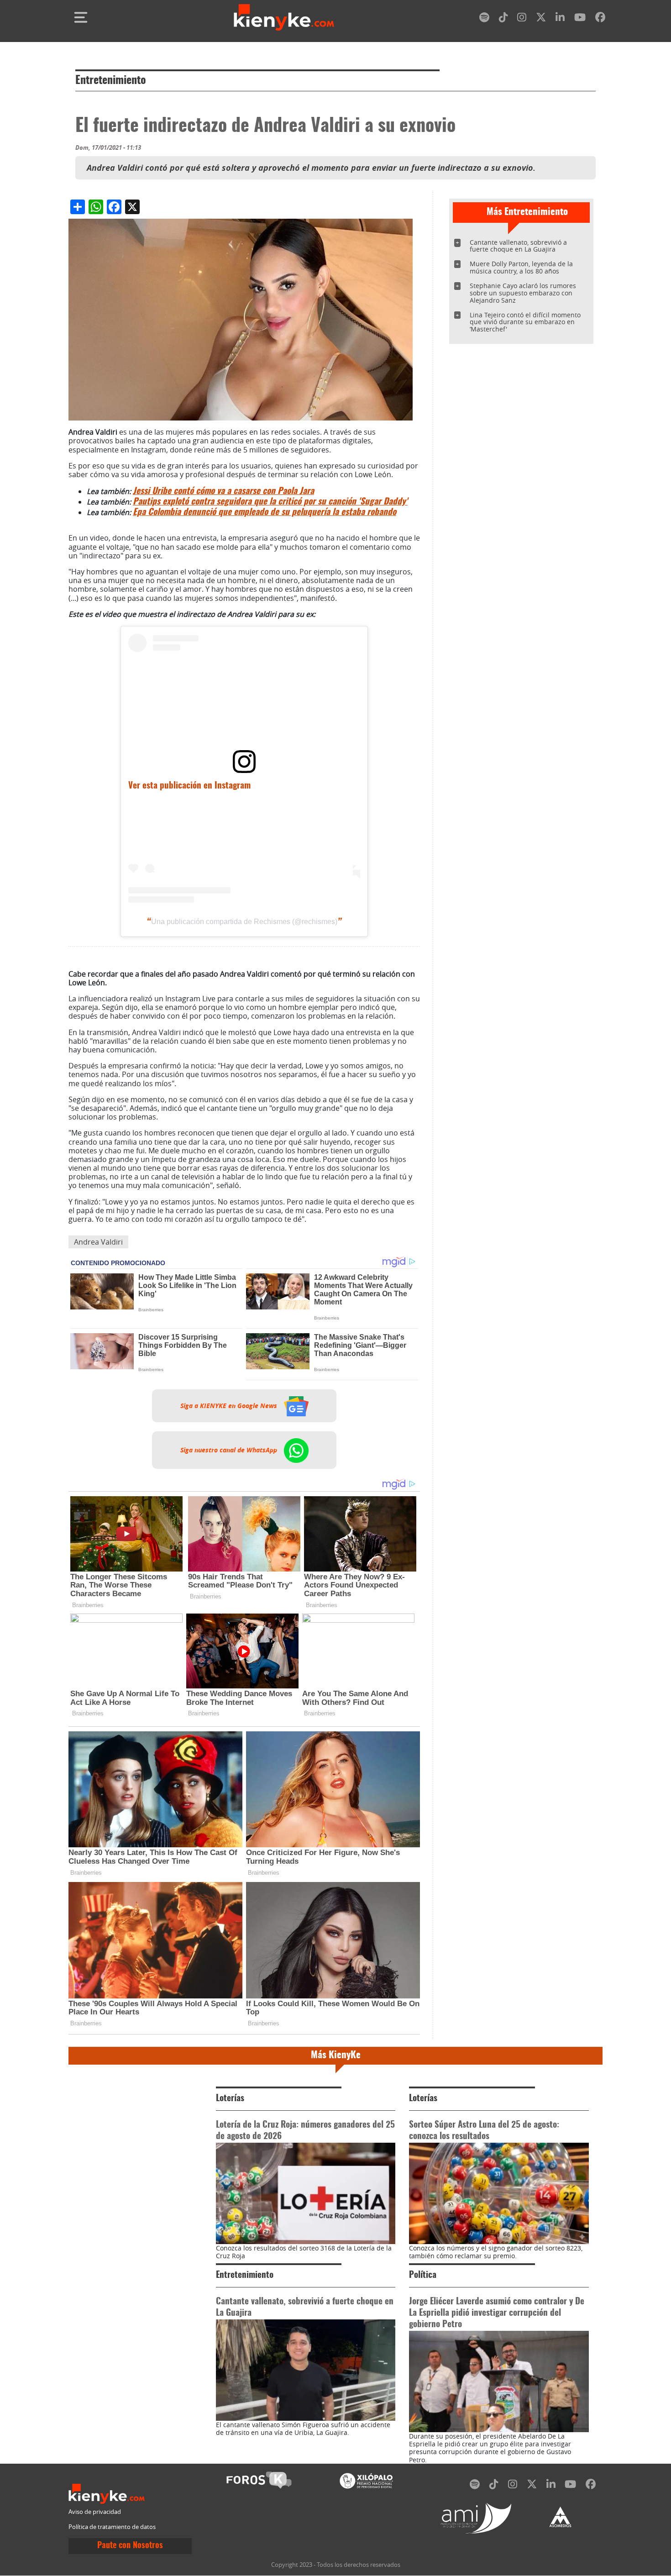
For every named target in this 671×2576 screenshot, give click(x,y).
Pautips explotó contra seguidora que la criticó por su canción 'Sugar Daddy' (270, 502)
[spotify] (484, 19)
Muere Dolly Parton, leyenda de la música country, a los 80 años (521, 267)
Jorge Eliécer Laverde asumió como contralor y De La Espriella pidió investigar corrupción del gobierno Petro (497, 2313)
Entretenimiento (111, 81)
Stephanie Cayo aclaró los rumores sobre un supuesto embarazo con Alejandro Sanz (523, 293)
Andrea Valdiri (98, 1242)
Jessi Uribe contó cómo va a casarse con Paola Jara (223, 492)
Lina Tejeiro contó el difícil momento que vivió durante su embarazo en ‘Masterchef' (525, 322)
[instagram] (522, 19)
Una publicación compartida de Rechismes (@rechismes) (244, 922)
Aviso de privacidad (95, 2512)
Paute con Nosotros (130, 2546)
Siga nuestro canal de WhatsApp (230, 1450)
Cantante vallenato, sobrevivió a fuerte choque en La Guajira (518, 246)
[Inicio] (284, 17)
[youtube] (580, 19)
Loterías (230, 2099)
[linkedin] (560, 19)
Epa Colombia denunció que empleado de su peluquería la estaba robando (265, 513)
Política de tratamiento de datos (112, 2527)
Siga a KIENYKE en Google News (230, 1406)
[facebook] (600, 19)
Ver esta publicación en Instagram (189, 786)
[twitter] (541, 19)
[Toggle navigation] (81, 17)
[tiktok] (503, 19)
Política (423, 2275)
